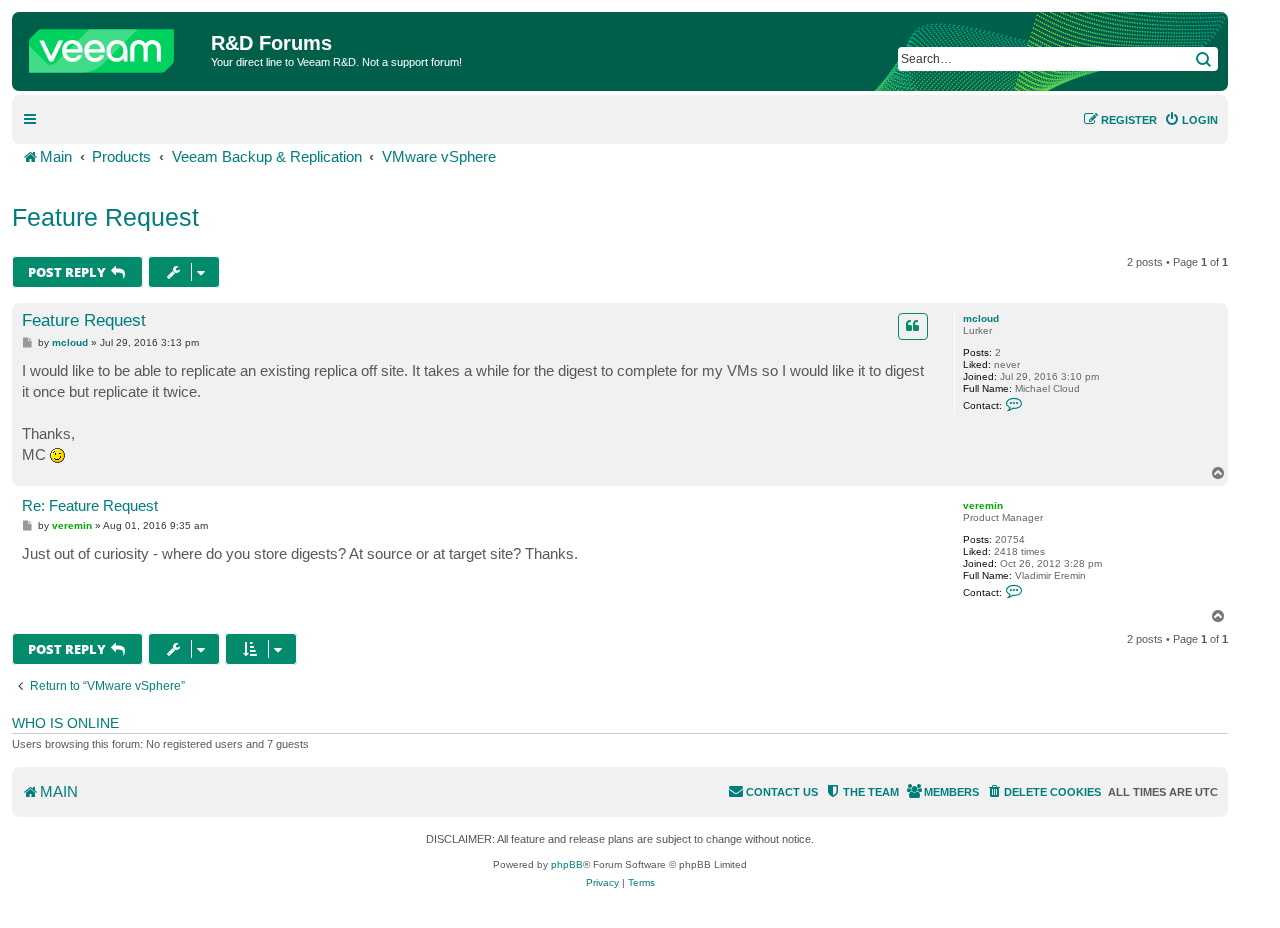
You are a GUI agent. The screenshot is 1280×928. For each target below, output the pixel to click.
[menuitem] (1191, 120)
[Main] (114, 46)
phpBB (567, 864)
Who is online (65, 723)
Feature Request (105, 217)
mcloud (981, 318)
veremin (983, 505)
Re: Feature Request (90, 505)
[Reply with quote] (913, 326)
